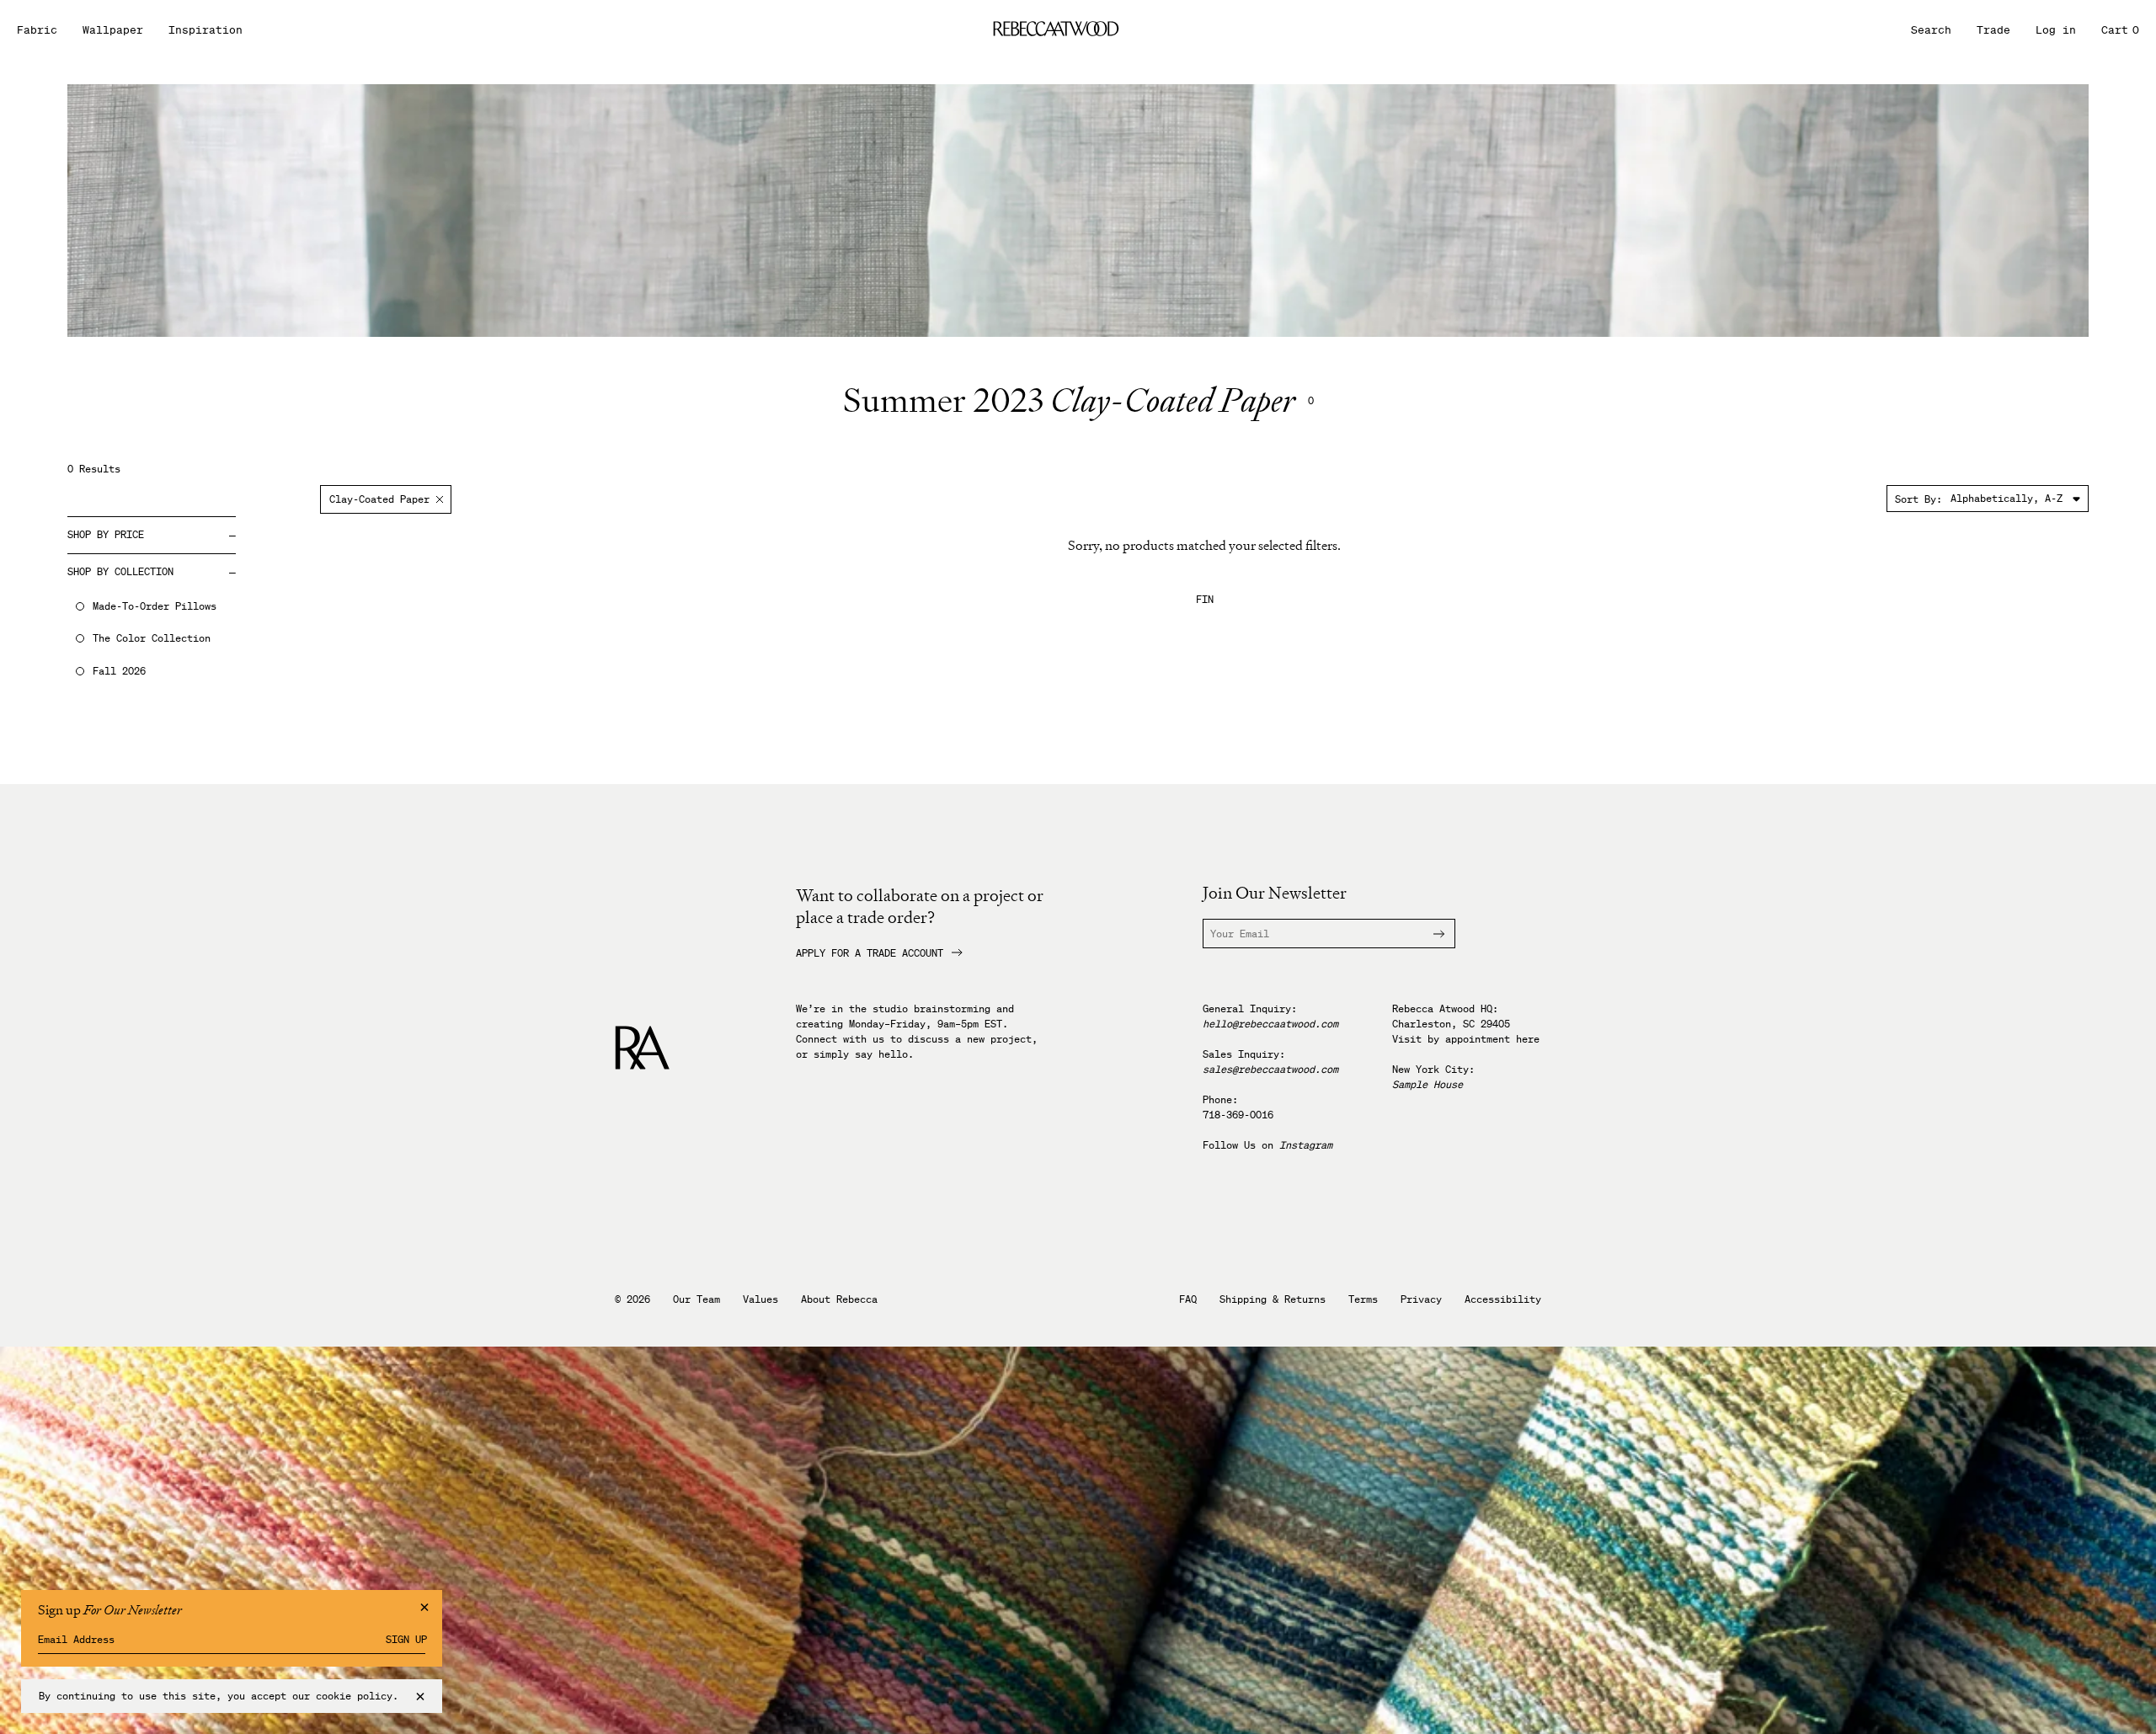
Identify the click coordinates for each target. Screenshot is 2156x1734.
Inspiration (205, 30)
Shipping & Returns (1273, 1299)
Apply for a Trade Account (870, 953)
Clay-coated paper (379, 499)
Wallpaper (113, 30)
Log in (2056, 30)
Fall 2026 (119, 671)
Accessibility (1503, 1299)
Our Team (696, 1299)
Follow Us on (1267, 1145)
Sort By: (1919, 499)
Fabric (37, 30)
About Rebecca (839, 1299)
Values (760, 1299)
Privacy (1421, 1299)
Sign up (406, 1640)
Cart (2120, 30)
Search (1931, 30)
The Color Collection (152, 638)
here (1528, 1039)
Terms (1363, 1299)
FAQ (1188, 1299)
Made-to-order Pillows (155, 606)
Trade (1993, 30)
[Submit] (1429, 934)
